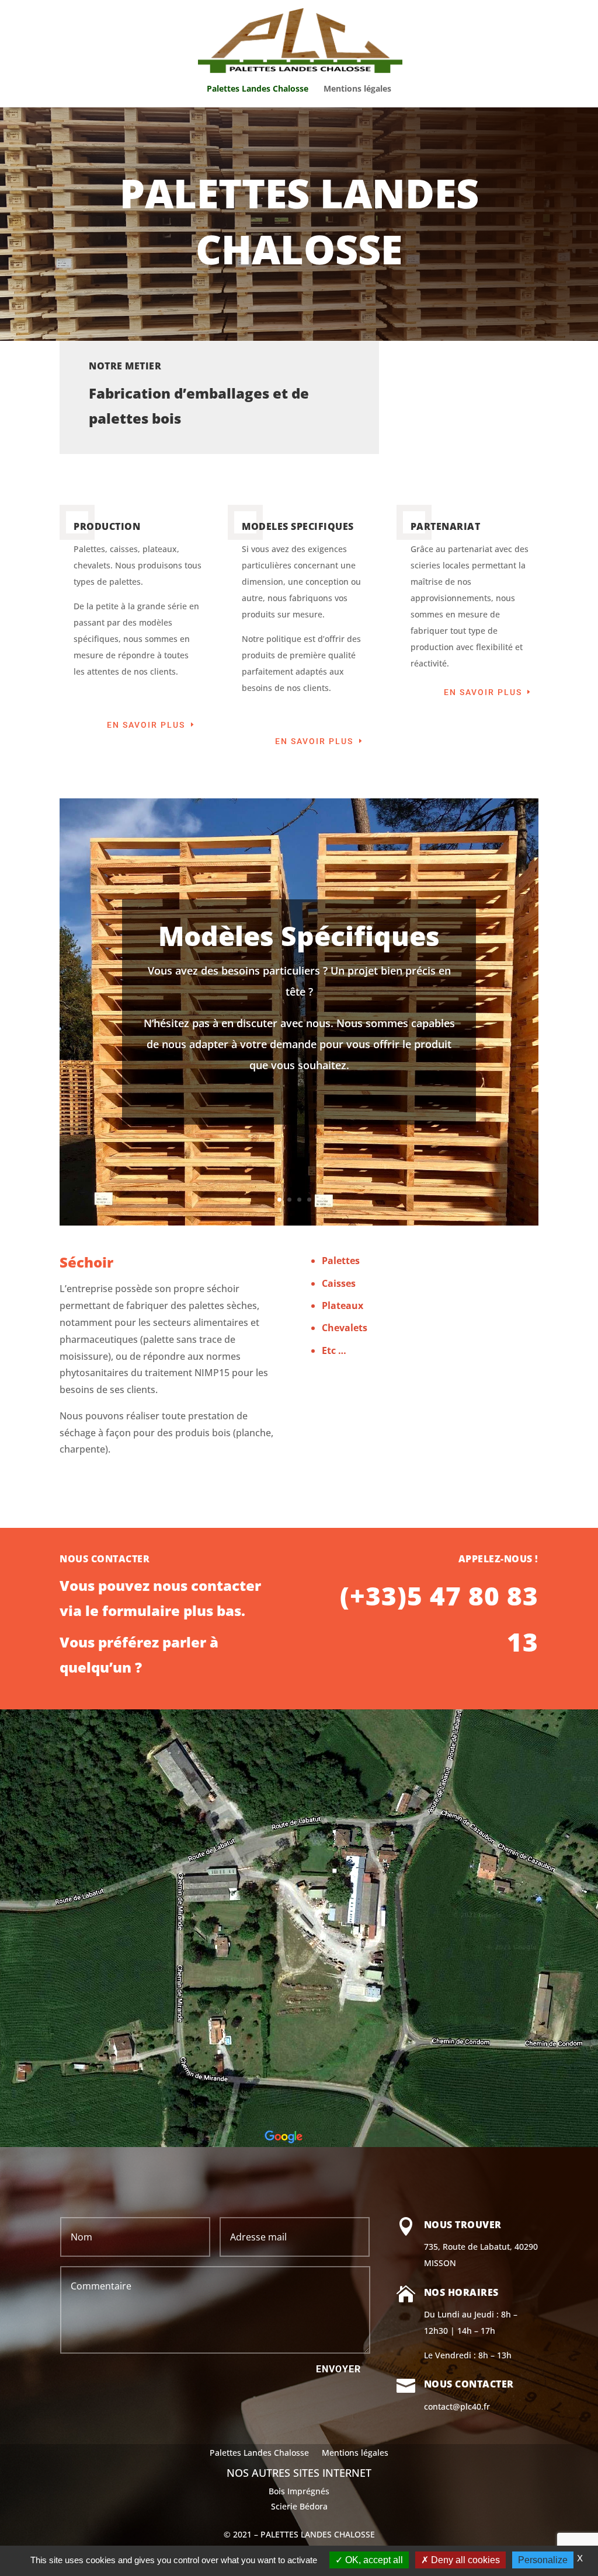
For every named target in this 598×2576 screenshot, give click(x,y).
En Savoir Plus (146, 725)
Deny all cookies (464, 2560)
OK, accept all (373, 2560)
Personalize (543, 2560)
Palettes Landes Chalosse (258, 89)
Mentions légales (357, 89)
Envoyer (338, 2369)
